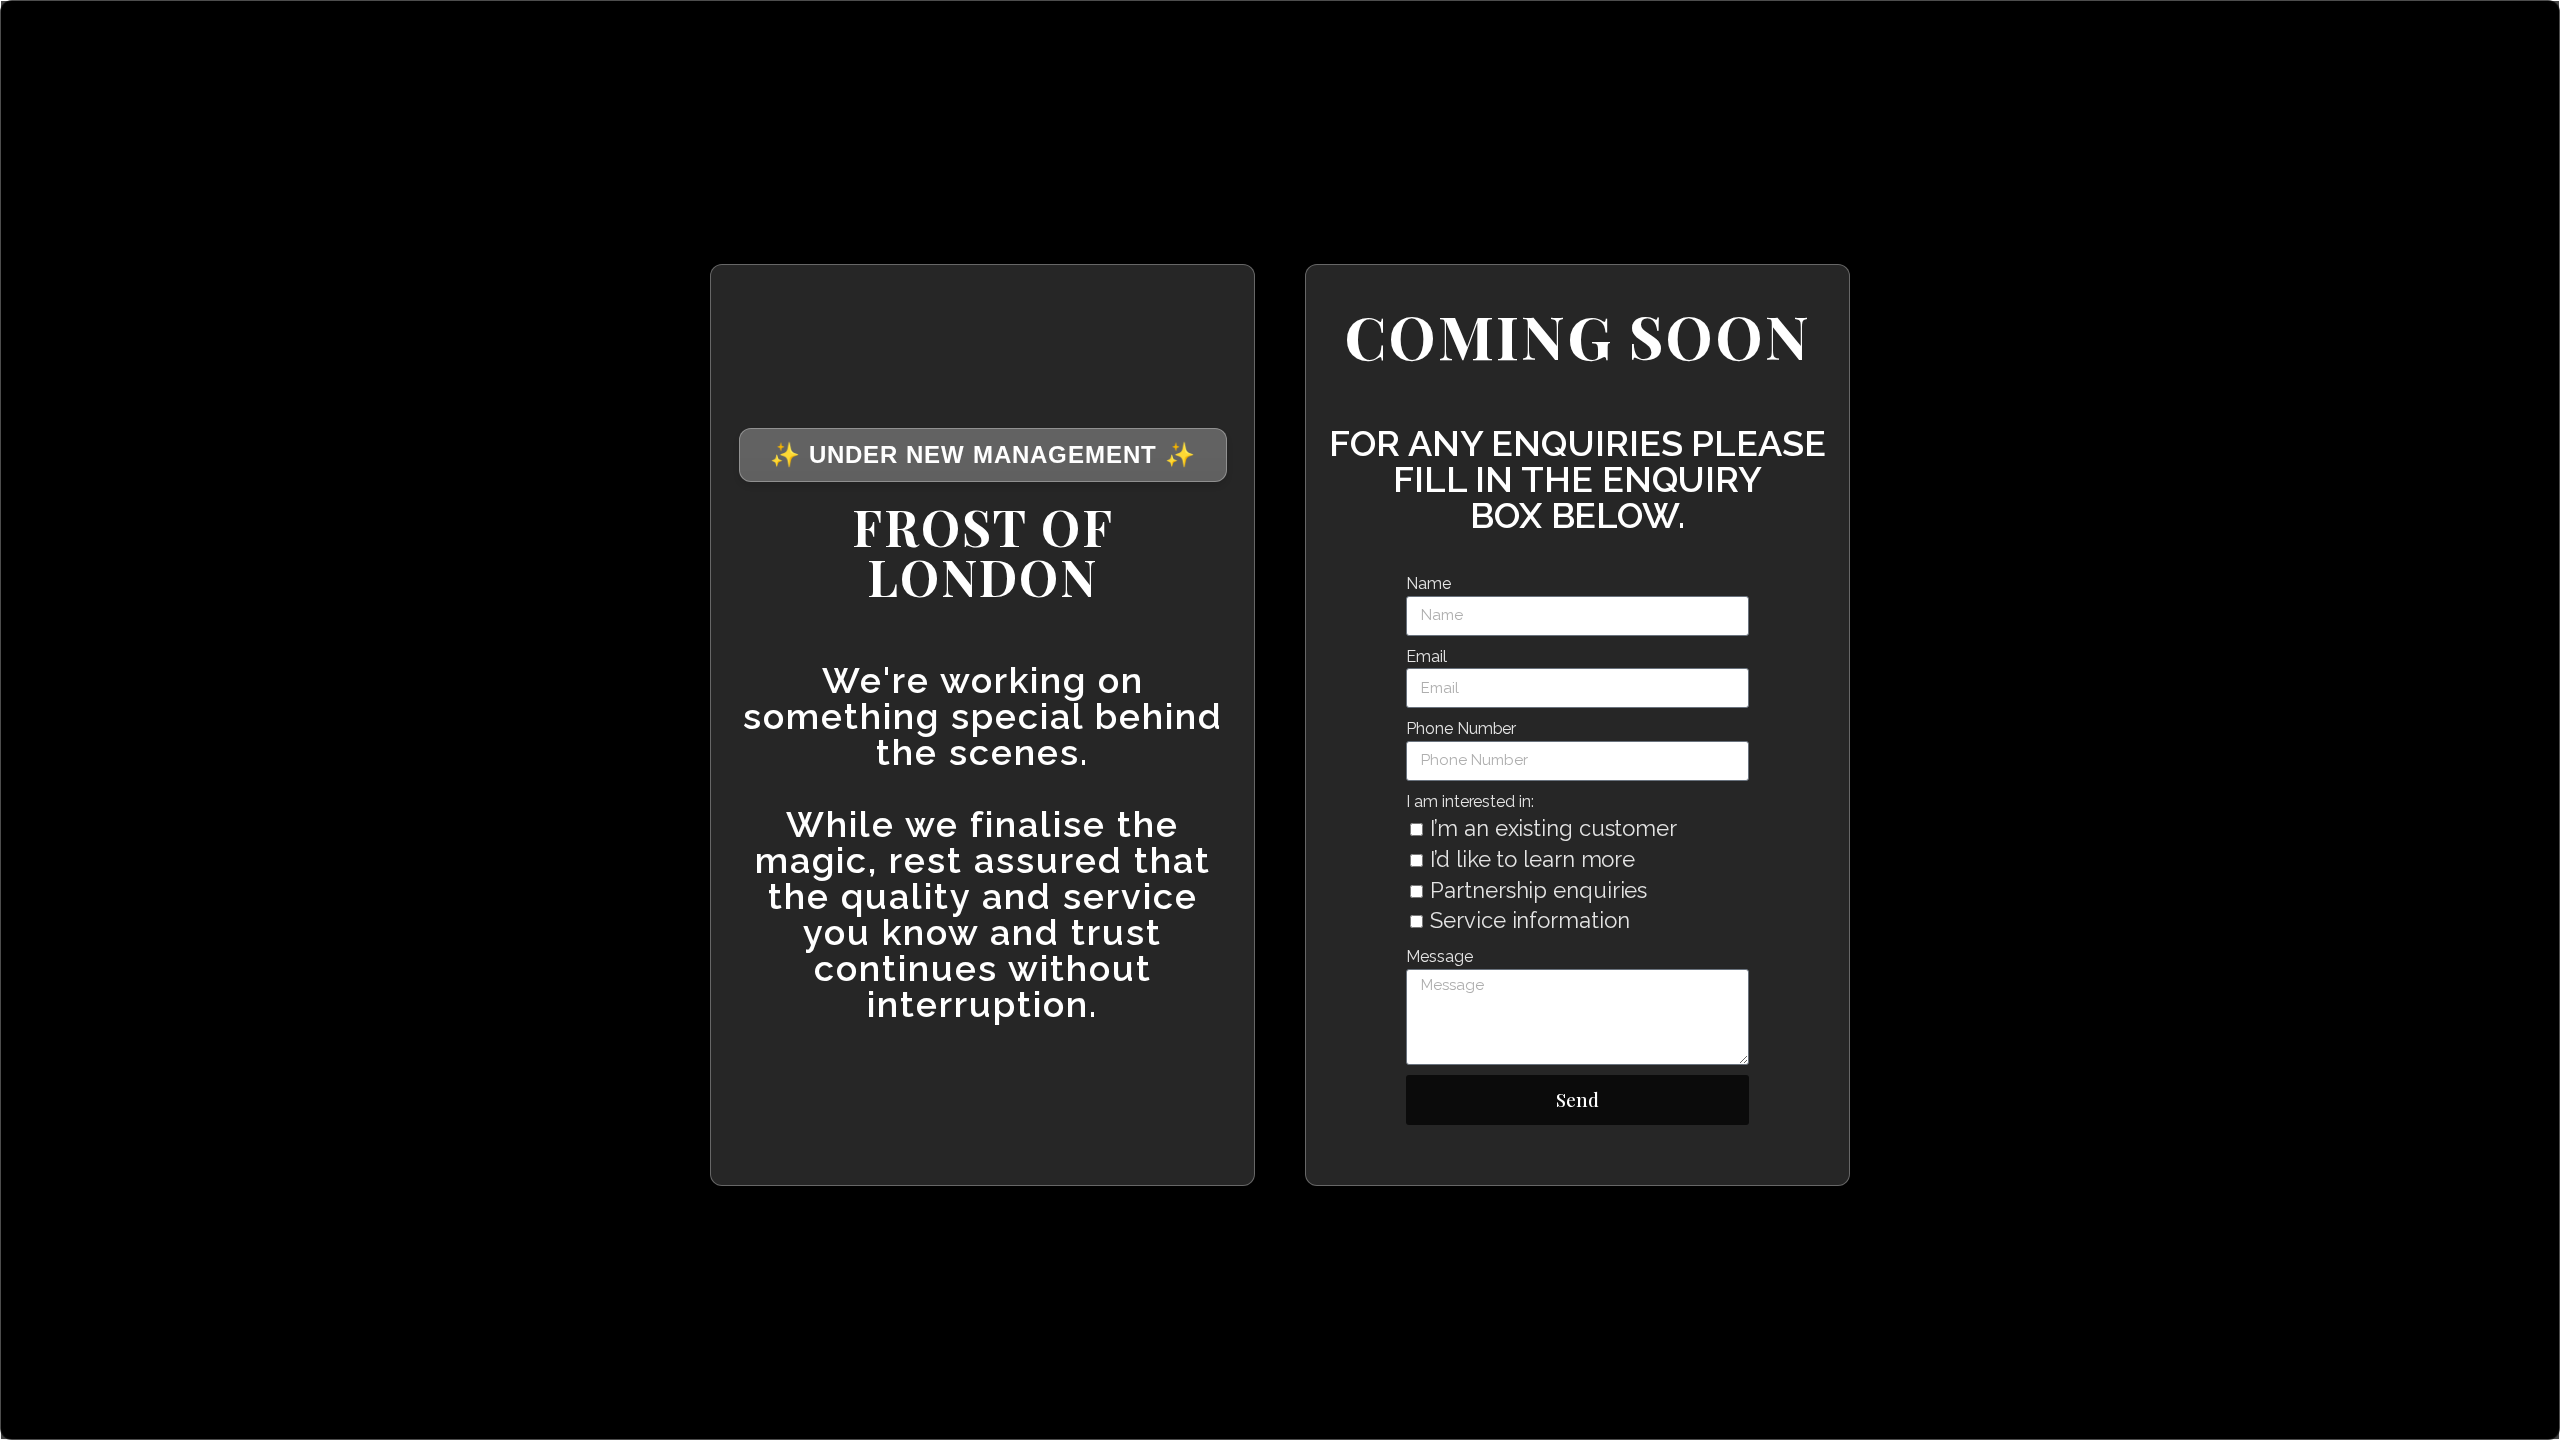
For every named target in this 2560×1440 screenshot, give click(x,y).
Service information (1529, 920)
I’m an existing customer (1553, 828)
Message (1439, 956)
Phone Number (1461, 728)
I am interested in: (1469, 801)
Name (1428, 583)
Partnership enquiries (1538, 890)
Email (1426, 656)
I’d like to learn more (1532, 859)
